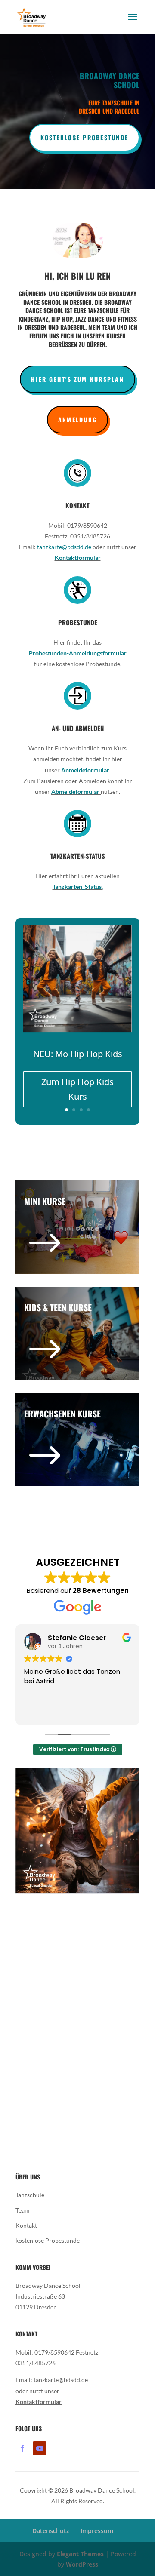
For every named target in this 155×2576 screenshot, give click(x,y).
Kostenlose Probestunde (84, 137)
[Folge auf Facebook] (22, 2448)
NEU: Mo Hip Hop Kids (78, 1054)
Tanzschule (30, 2195)
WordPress (82, 2564)
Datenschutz (51, 2531)
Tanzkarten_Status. (78, 887)
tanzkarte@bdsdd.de (64, 547)
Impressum (97, 2531)
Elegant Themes (80, 2554)
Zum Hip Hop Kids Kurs (77, 1089)
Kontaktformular (78, 558)
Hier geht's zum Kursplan (77, 379)
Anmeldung (77, 420)
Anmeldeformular (85, 770)
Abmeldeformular (76, 792)
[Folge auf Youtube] (40, 2448)
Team (23, 2210)
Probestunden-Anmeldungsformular (78, 653)
